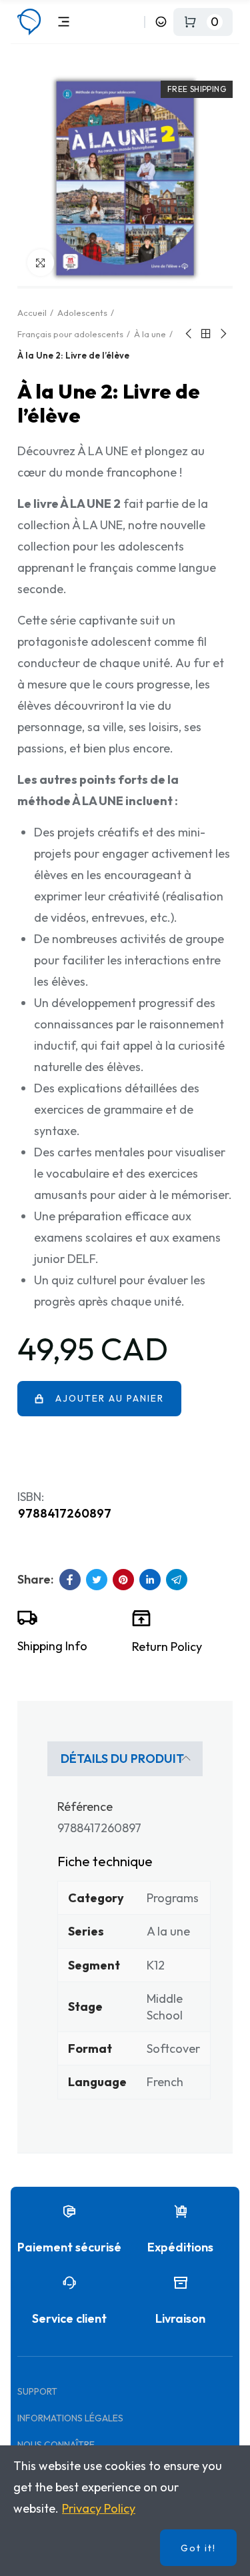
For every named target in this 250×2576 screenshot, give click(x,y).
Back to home (206, 334)
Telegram (177, 1580)
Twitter (97, 1580)
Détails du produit (122, 1759)
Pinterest (123, 1580)
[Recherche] (132, 22)
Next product (223, 334)
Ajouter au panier (110, 1398)
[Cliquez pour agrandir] (41, 263)
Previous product (189, 334)
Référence (85, 1807)
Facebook (70, 1580)
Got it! (198, 2548)
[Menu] (64, 22)
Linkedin (150, 1580)
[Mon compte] (161, 22)
